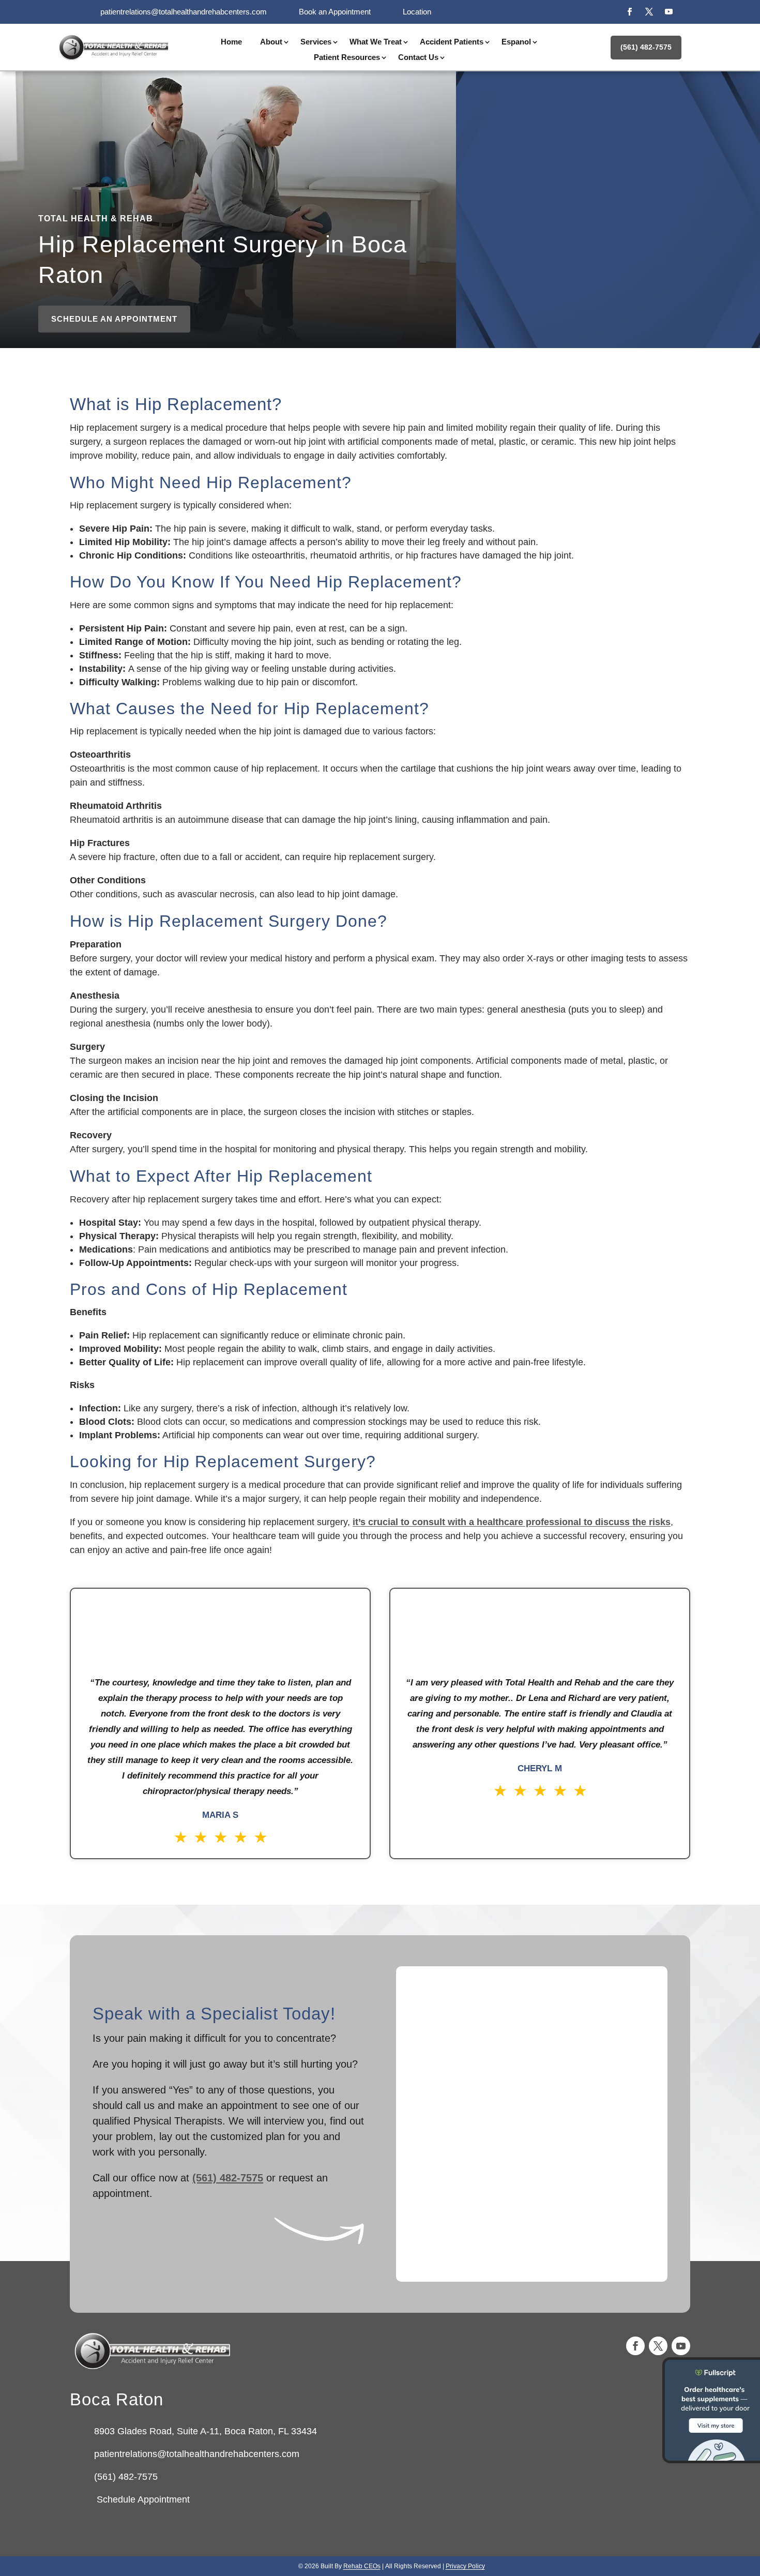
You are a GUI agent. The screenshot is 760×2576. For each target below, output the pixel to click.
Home (231, 42)
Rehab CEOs (362, 2566)
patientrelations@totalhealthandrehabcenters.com (184, 12)
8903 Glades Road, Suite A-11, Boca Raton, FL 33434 (206, 2431)
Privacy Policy (465, 2566)
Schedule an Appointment (114, 319)
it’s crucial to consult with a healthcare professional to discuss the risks (512, 1522)
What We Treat (376, 42)
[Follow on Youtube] (668, 12)
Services (316, 42)
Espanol (516, 42)
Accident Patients (452, 42)
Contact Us (418, 58)
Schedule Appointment (142, 2499)
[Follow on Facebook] (629, 12)
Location (417, 12)
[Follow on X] (649, 12)
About (271, 42)
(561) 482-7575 (646, 47)
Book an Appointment (335, 12)
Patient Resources (347, 58)
